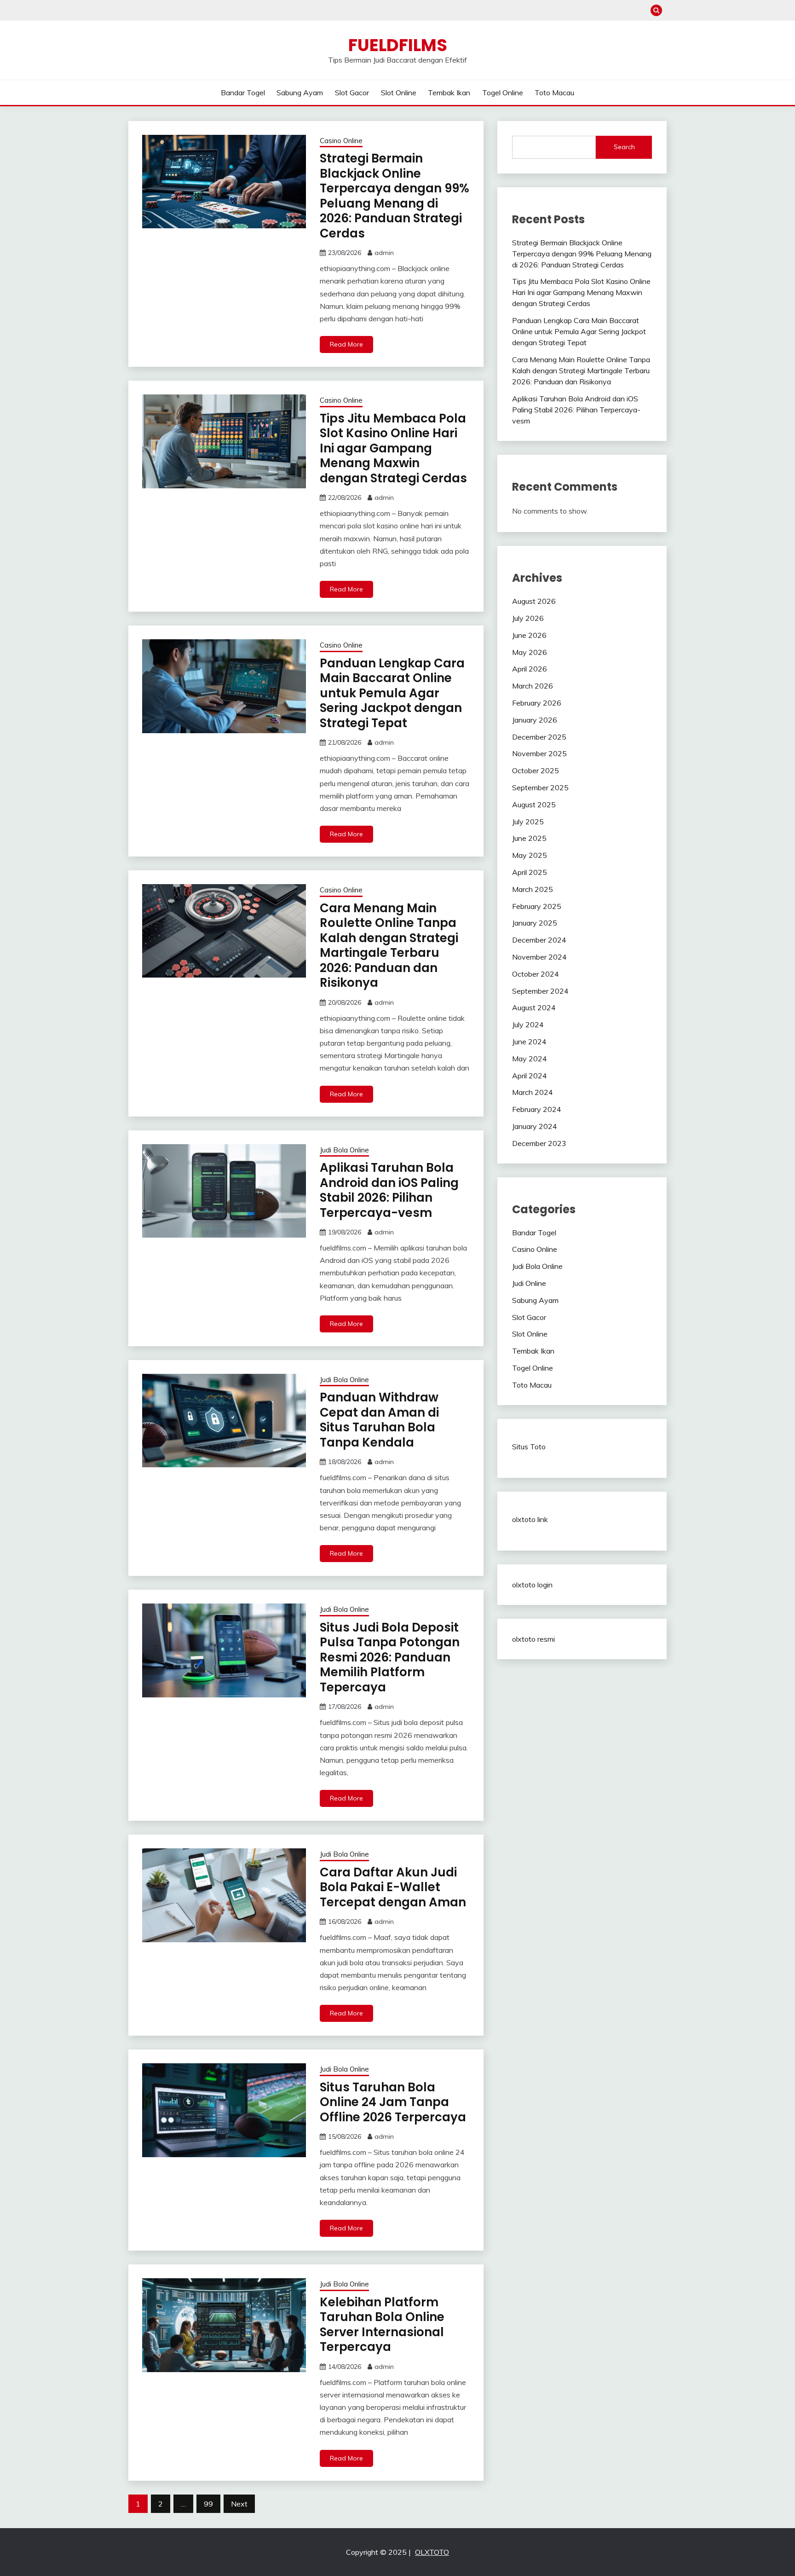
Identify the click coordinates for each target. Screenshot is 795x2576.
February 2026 (537, 703)
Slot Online (399, 93)
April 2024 (530, 1076)
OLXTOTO (432, 2552)
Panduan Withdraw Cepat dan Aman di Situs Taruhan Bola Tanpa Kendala (379, 1420)
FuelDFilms (398, 45)
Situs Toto (529, 1447)
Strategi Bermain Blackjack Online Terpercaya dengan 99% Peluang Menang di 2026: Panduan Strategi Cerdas (395, 196)
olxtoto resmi (533, 1639)
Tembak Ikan (449, 93)
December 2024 (539, 940)
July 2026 (528, 618)
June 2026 (529, 635)
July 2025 (528, 822)
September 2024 (540, 991)
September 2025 (540, 787)
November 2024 (539, 957)
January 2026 (535, 720)
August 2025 (534, 805)
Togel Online (503, 93)
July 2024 (528, 1025)
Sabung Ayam (300, 93)
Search (624, 147)
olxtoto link (530, 1519)
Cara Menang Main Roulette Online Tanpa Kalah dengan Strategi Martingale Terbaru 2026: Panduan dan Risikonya (389, 946)
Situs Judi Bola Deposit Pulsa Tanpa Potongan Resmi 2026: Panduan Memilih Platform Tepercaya (390, 1657)
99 (208, 2504)
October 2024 (536, 974)
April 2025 (530, 872)
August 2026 (534, 601)
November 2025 (539, 753)
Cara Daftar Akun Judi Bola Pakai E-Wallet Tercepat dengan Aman (393, 1887)
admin (384, 253)
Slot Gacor (352, 93)
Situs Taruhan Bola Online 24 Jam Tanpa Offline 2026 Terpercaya (393, 2102)
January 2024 (535, 1126)
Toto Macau (554, 93)
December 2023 (539, 1143)
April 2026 (530, 669)
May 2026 (530, 652)
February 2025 (537, 906)
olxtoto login (532, 1585)
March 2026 (533, 686)
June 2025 (529, 838)
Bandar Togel (243, 93)
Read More (346, 344)
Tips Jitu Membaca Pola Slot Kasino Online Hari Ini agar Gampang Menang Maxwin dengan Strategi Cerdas (393, 448)
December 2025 (539, 737)
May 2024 (530, 1059)
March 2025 (533, 889)
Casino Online (341, 141)
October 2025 (536, 770)
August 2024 (534, 1007)
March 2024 (533, 1092)
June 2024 (529, 1042)
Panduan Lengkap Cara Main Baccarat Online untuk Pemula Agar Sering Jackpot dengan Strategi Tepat (392, 693)
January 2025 (535, 923)
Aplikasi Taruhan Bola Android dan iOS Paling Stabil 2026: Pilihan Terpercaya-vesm (389, 1190)
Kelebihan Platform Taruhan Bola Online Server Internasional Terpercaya (382, 2325)
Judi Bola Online (344, 1150)
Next (239, 2504)
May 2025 (530, 855)
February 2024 (537, 1109)
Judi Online (529, 1283)
